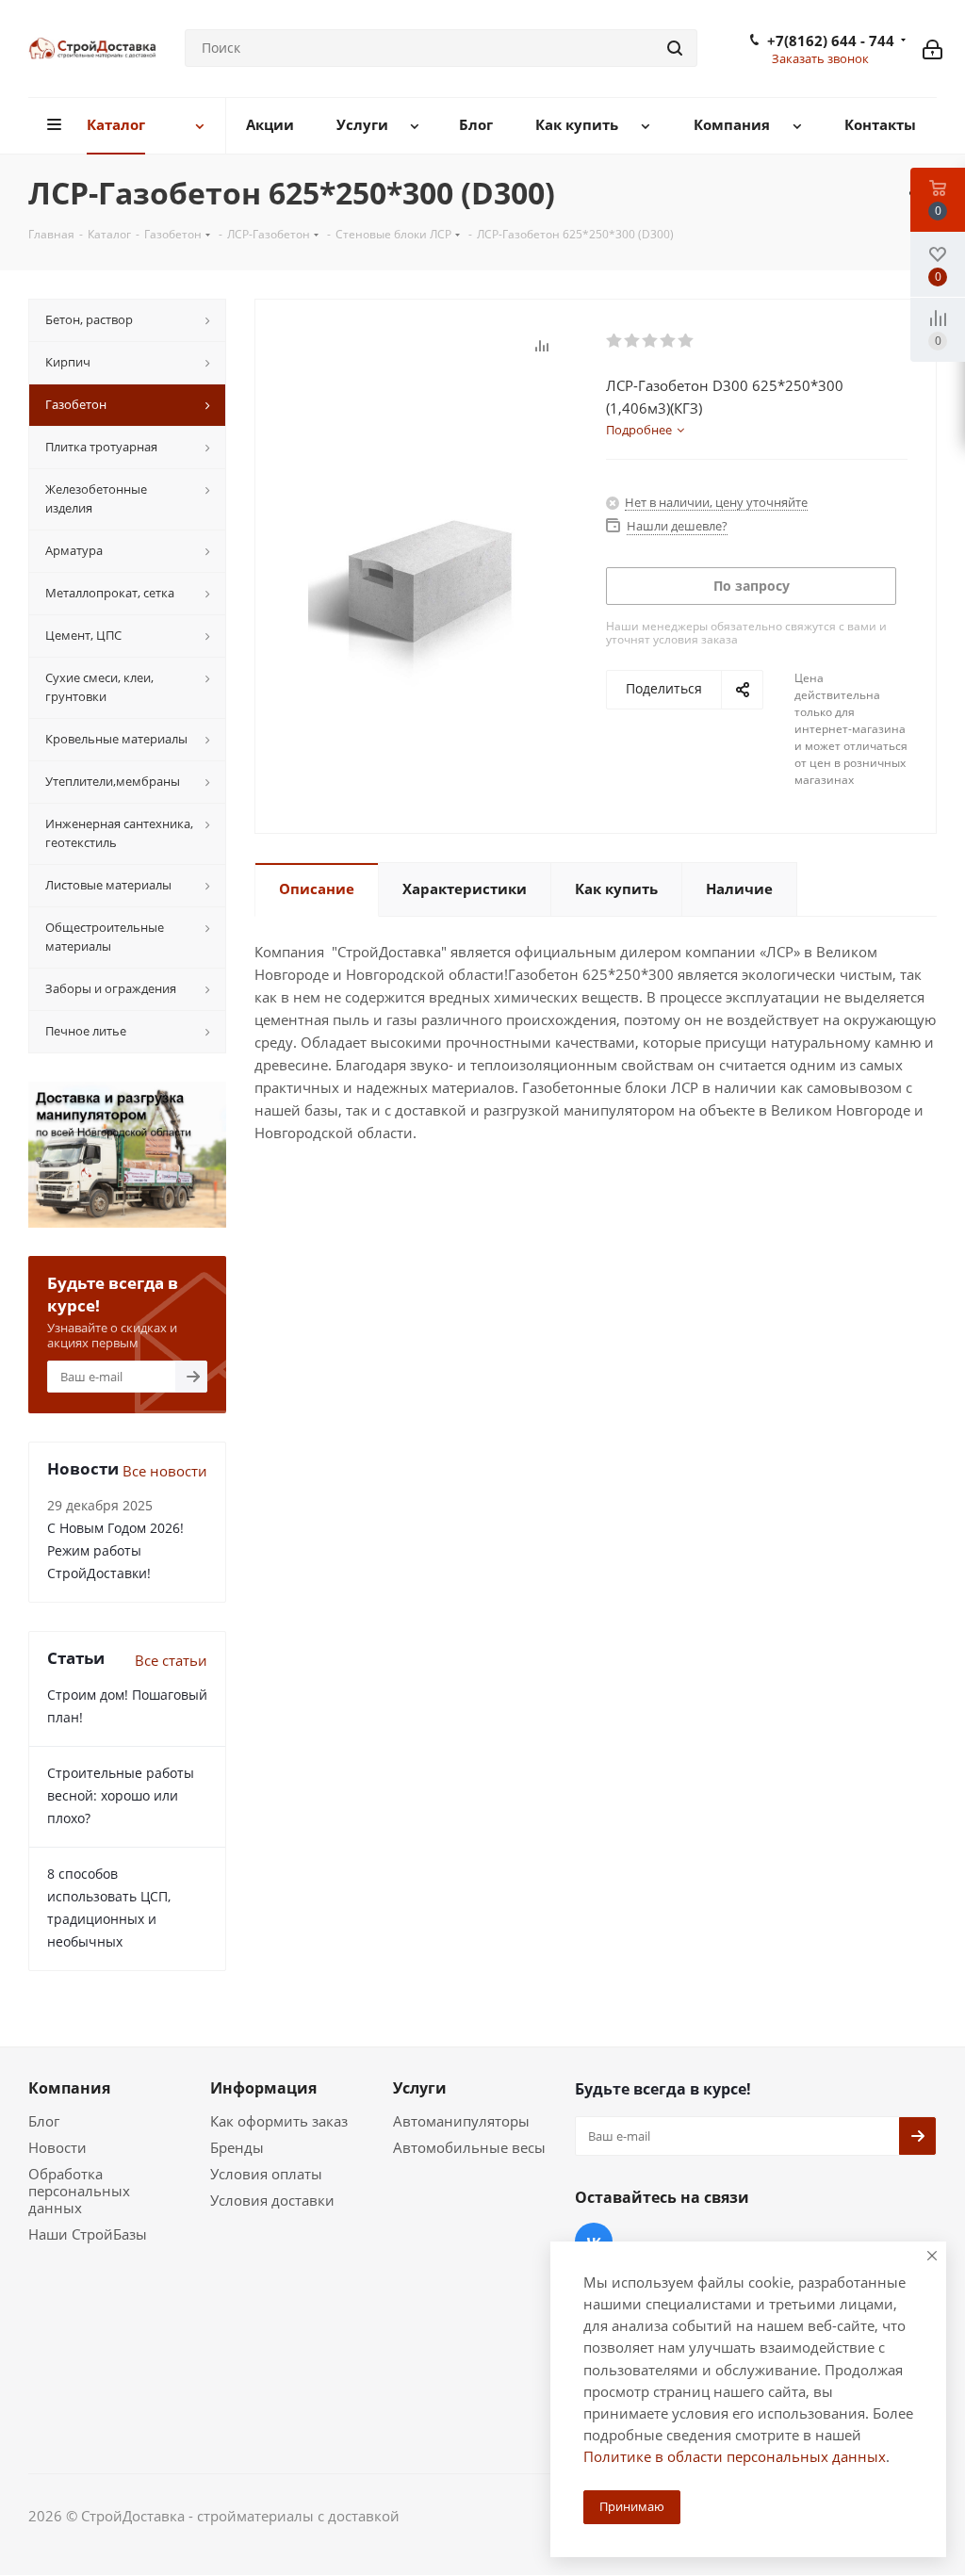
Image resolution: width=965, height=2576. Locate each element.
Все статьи (171, 1660)
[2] (633, 341)
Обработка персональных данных (79, 2191)
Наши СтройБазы (88, 2234)
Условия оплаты (266, 2174)
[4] (669, 341)
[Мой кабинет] (932, 48)
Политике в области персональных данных (735, 2456)
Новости (57, 2147)
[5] (687, 341)
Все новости (165, 1471)
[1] (615, 341)
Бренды (237, 2147)
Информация (263, 2088)
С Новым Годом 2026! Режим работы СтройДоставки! (115, 1550)
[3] (651, 341)
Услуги (420, 2088)
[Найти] (675, 48)
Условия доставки (272, 2200)
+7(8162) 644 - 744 (831, 41)
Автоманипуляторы (461, 2121)
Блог (44, 2121)
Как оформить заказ (279, 2121)
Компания (69, 2088)
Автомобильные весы (469, 2147)
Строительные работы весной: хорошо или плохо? (121, 1795)
